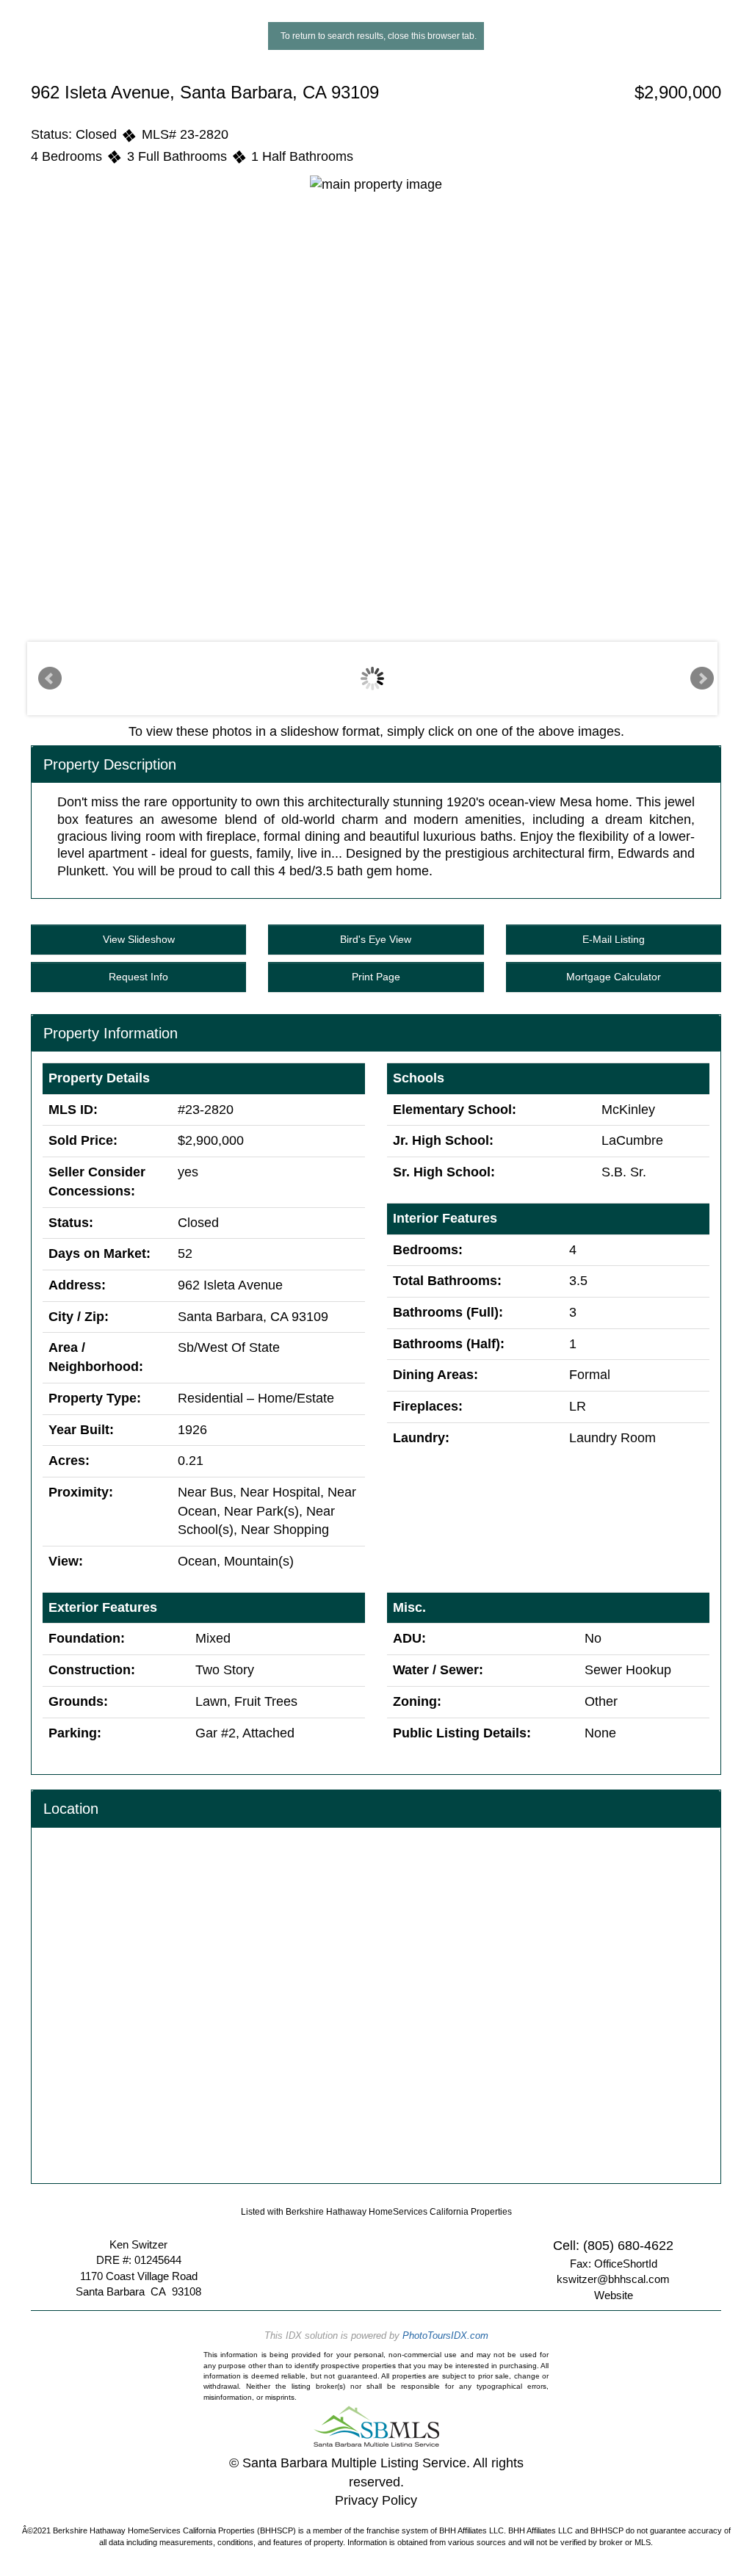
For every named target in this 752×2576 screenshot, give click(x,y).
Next (702, 679)
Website (614, 2295)
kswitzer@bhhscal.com (613, 2279)
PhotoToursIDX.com (445, 2336)
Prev (50, 679)
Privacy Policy (376, 2500)
